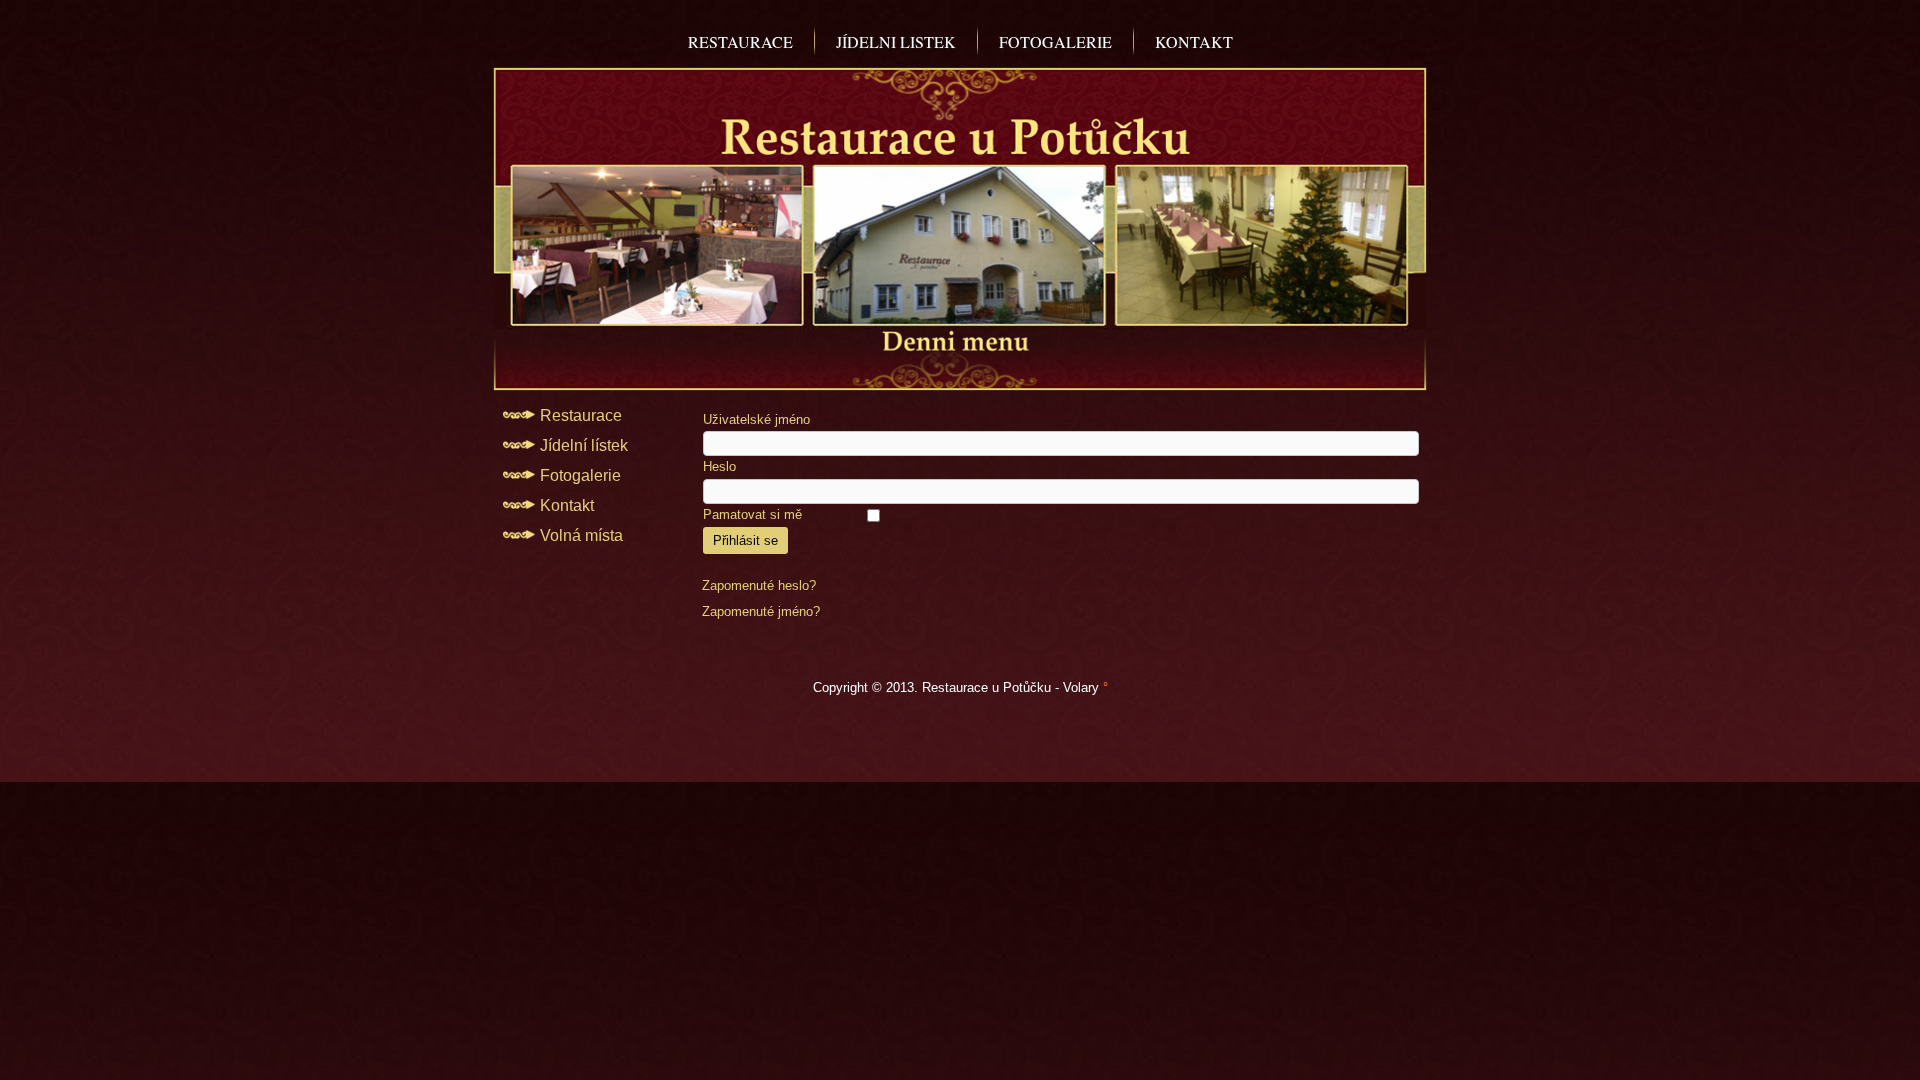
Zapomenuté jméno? (761, 611)
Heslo (719, 466)
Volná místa (581, 535)
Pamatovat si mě (752, 514)
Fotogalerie (1055, 41)
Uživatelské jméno (756, 419)
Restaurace (740, 41)
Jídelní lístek (584, 445)
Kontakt (1194, 41)
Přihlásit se (745, 540)
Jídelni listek (896, 41)
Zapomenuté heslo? (759, 585)
